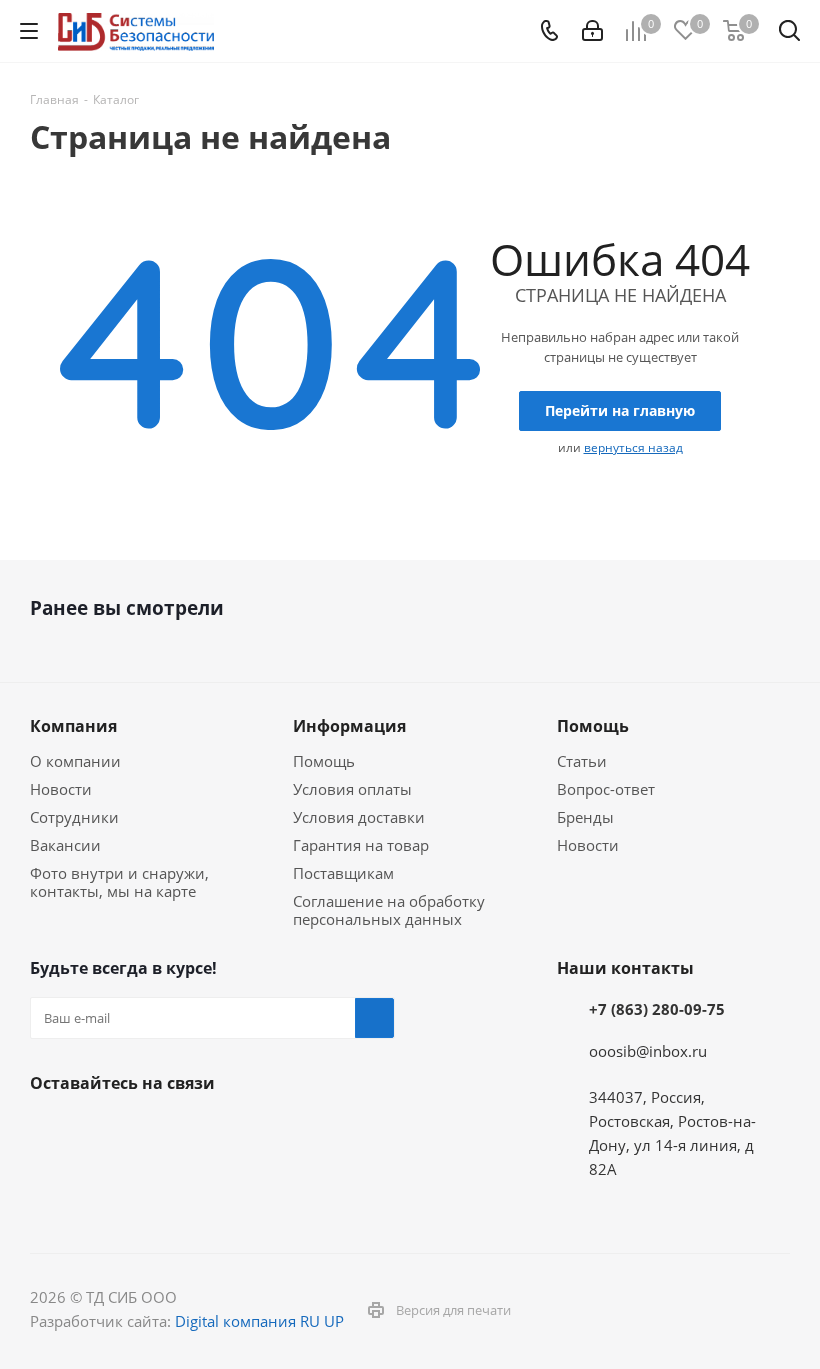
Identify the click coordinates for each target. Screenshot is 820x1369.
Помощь (324, 761)
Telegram (100, 1130)
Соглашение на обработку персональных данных (389, 910)
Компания (73, 726)
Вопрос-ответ (606, 789)
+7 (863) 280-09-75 (657, 1009)
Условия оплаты (352, 789)
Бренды (585, 817)
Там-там (250, 1130)
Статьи (582, 761)
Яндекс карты (200, 1130)
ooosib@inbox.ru (648, 1051)
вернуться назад (633, 447)
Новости (61, 789)
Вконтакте (50, 1130)
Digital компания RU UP (259, 1321)
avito (50, 1180)
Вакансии (65, 845)
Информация (349, 726)
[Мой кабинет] (592, 31)
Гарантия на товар (361, 845)
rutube (300, 1130)
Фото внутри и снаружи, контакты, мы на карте (119, 882)
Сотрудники (74, 817)
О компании (75, 761)
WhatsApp (350, 1130)
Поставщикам (343, 873)
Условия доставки (359, 817)
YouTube (150, 1130)
